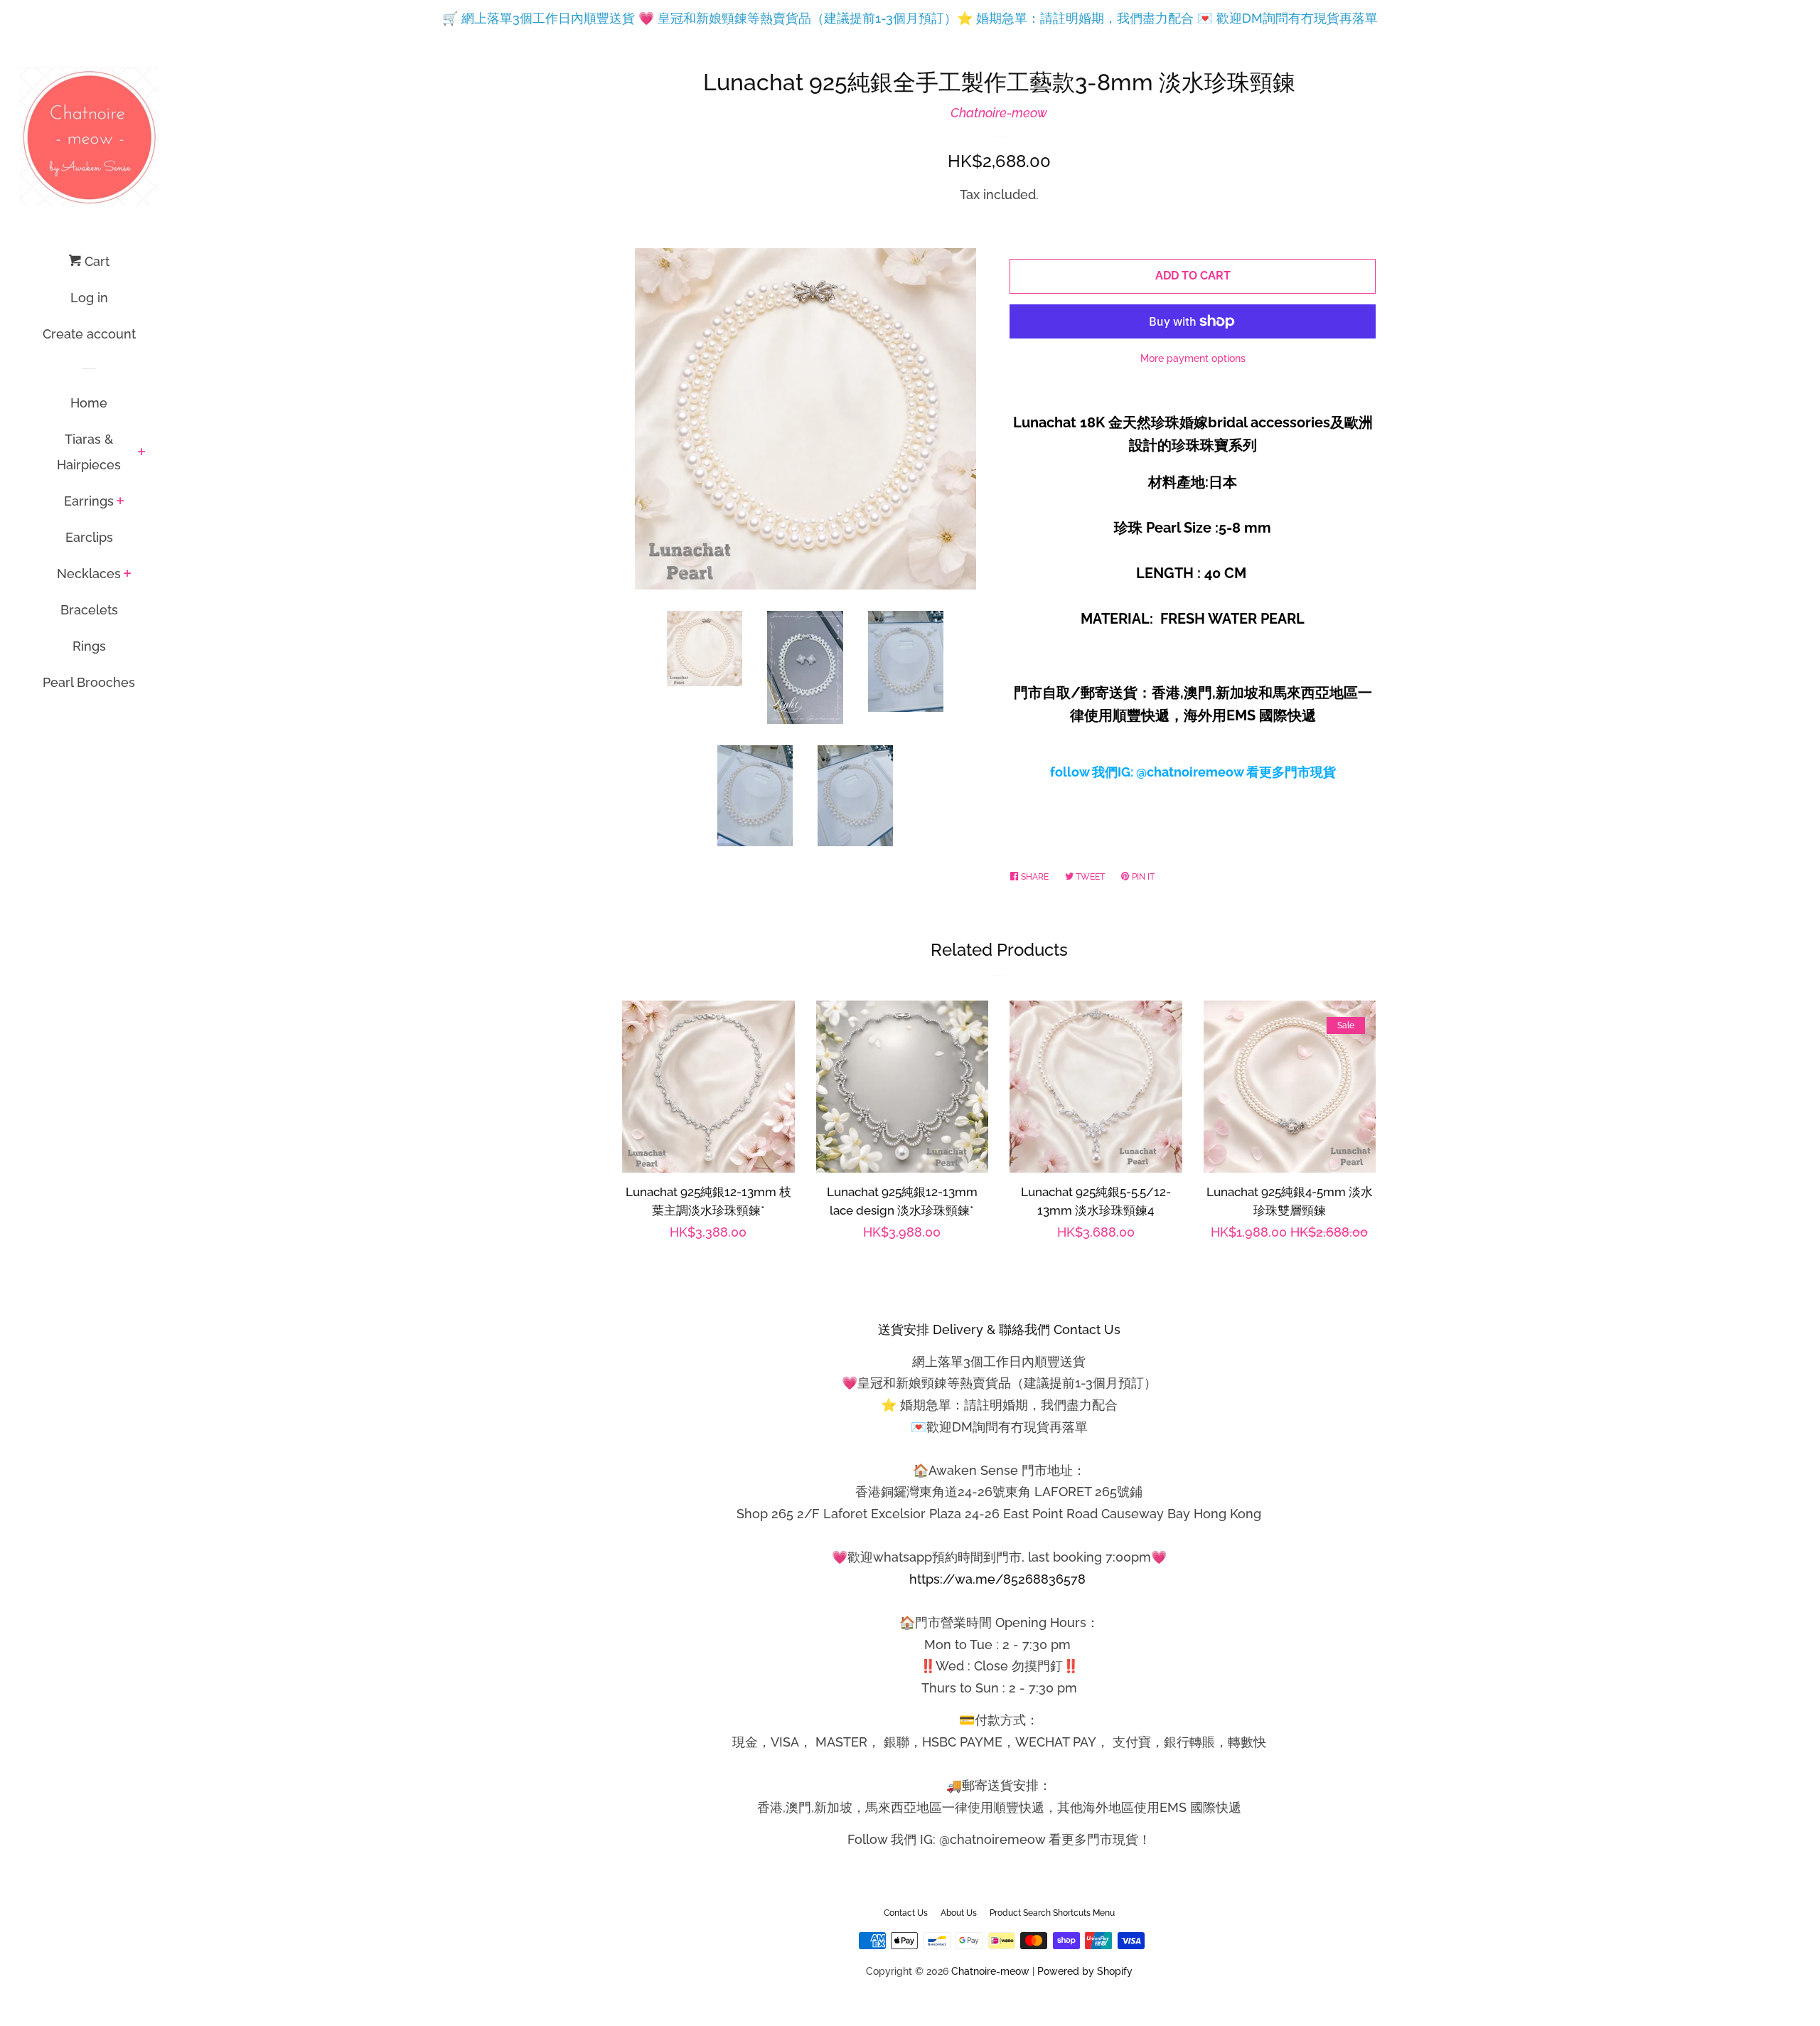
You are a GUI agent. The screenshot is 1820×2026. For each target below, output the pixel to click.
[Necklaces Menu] (128, 575)
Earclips (89, 537)
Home (89, 403)
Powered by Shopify (1085, 1971)
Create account (89, 334)
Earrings (89, 501)
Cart (95, 261)
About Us (959, 1913)
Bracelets (89, 610)
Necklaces (89, 574)
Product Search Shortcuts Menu (1052, 1913)
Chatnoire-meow (999, 113)
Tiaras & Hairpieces (89, 452)
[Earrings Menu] (121, 502)
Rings (89, 646)
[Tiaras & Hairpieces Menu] (142, 453)
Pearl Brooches (89, 682)
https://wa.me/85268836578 (997, 1579)
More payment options (1193, 358)
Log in (89, 298)
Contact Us (906, 1913)
